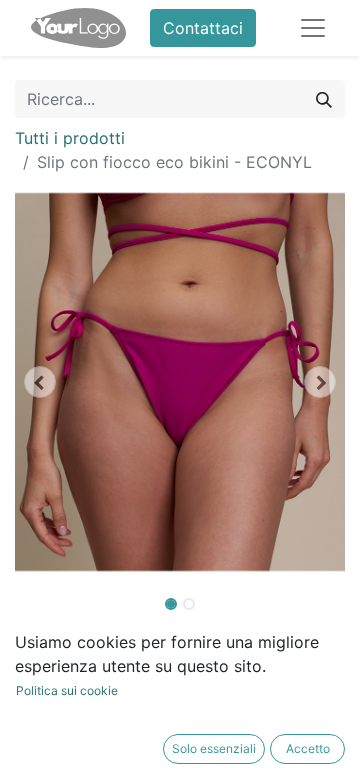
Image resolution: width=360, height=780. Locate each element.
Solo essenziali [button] (214, 748)
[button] (40, 382)
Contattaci (203, 28)
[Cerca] (324, 99)
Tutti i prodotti (70, 138)
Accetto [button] (308, 748)
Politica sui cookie (67, 690)
